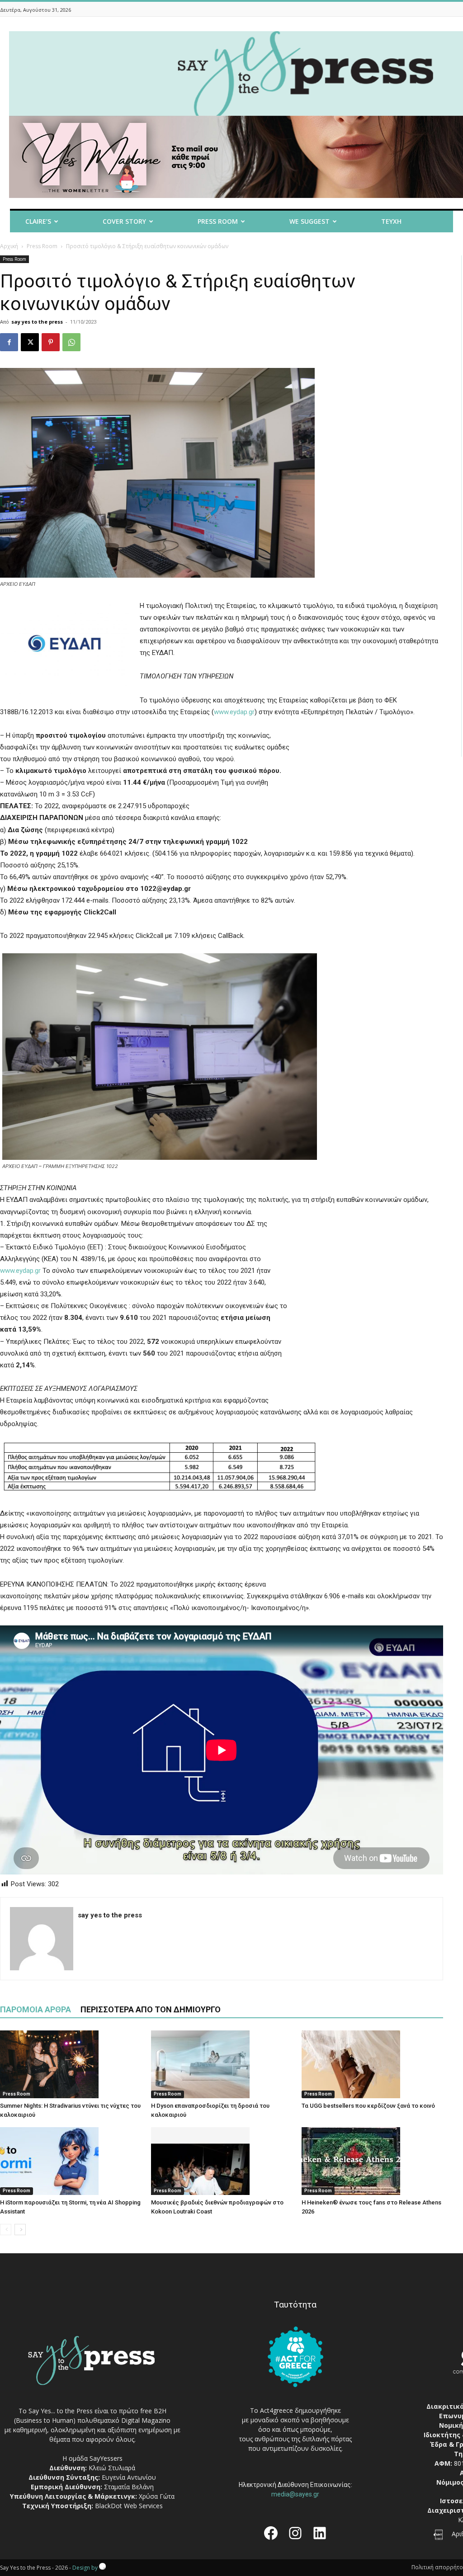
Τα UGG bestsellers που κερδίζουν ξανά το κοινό (368, 2106)
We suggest (309, 221)
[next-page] (20, 2230)
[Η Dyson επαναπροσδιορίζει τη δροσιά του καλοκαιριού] (222, 2064)
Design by (86, 2568)
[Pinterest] (51, 342)
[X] (30, 342)
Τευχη (391, 221)
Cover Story (124, 221)
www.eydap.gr (234, 712)
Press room (218, 221)
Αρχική (9, 246)
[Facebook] (9, 342)
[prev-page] (6, 2230)
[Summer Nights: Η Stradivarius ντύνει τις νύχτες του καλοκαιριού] (71, 2064)
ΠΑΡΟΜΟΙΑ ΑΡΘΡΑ (35, 2009)
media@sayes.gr (295, 2494)
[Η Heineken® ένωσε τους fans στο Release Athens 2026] (372, 2161)
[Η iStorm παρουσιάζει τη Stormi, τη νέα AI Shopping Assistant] (71, 2161)
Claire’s (38, 221)
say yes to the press (37, 322)
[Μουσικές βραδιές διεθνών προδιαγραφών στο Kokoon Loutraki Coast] (222, 2161)
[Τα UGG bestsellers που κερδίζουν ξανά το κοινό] (372, 2064)
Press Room (42, 246)
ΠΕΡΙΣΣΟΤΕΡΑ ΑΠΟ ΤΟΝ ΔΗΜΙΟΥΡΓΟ (151, 2009)
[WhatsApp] (71, 342)
